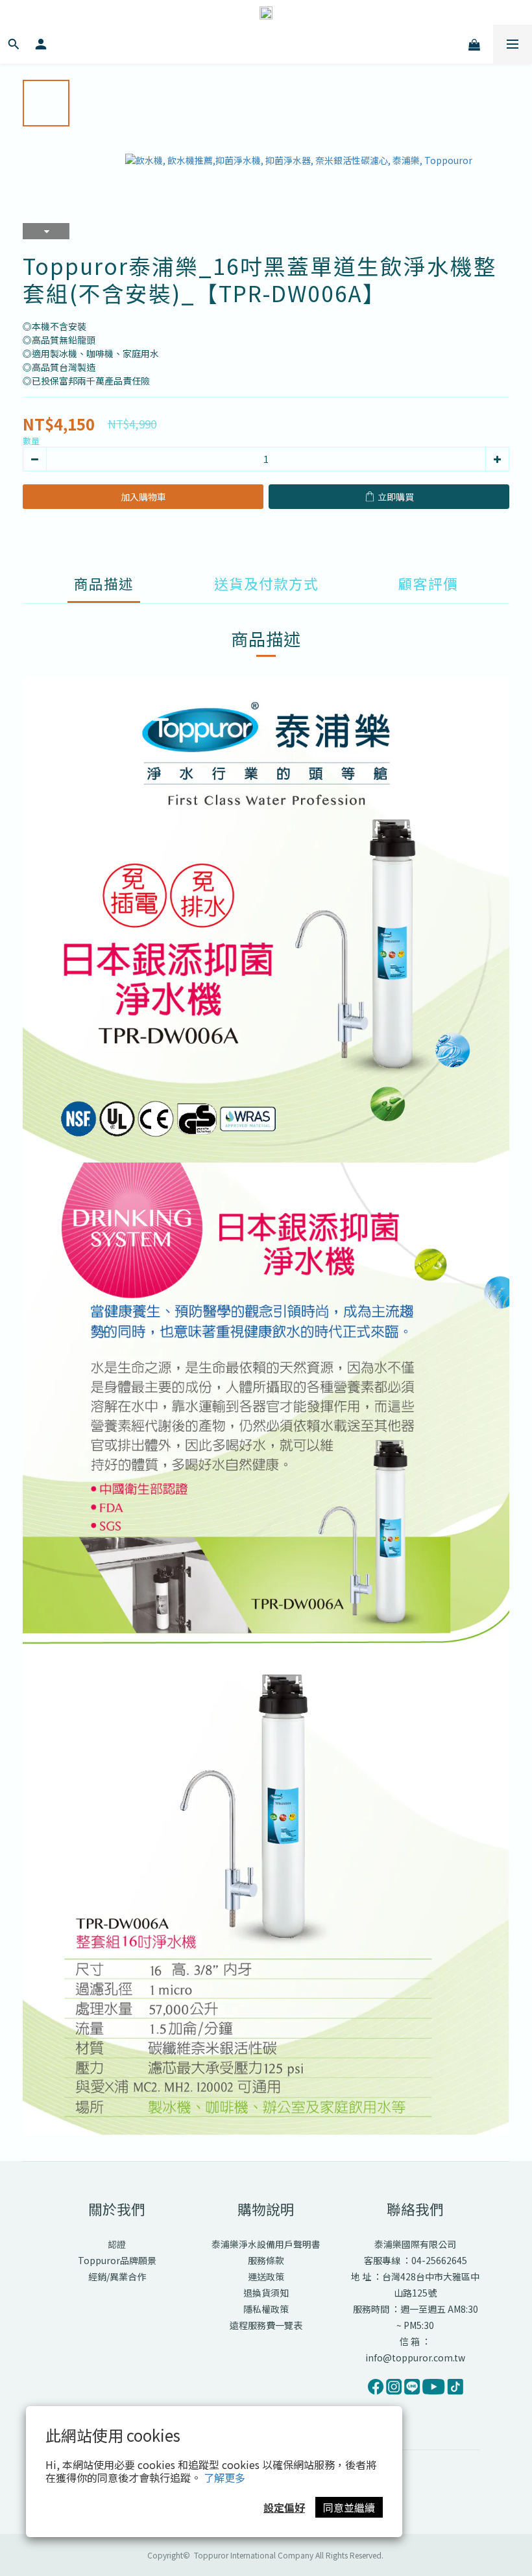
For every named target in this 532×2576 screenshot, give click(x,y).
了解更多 (224, 2477)
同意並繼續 (349, 2507)
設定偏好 (284, 2507)
